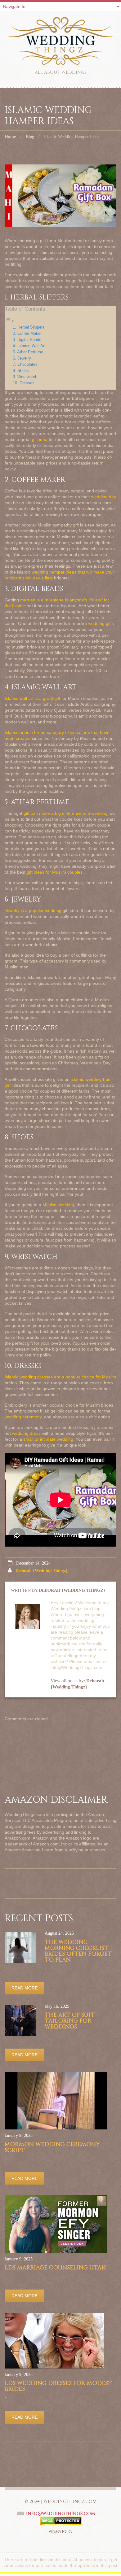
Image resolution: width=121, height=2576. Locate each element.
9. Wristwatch (25, 377)
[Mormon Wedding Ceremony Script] (56, 2101)
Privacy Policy (60, 2531)
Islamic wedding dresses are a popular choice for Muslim (60, 1377)
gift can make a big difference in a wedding (66, 813)
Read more (25, 1988)
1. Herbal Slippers (29, 327)
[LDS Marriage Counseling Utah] (56, 2224)
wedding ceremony (23, 1417)
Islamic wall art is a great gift (32, 698)
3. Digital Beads (27, 340)
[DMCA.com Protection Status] (61, 2521)
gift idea (40, 439)
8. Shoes (21, 371)
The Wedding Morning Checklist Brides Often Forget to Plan (78, 1951)
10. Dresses (24, 383)
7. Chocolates (25, 365)
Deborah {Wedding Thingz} (42, 1571)
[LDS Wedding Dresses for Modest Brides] (54, 2341)
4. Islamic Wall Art (29, 346)
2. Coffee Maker (27, 334)
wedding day (104, 497)
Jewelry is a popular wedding (33, 910)
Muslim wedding (58, 1205)
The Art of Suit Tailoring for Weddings (70, 2021)
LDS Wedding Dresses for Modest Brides (58, 2386)
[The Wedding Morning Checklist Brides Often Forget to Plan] (20, 1947)
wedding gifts (101, 623)
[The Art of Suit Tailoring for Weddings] (20, 2020)
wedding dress (26, 1433)
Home (10, 137)
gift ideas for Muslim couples (55, 872)
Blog (30, 137)
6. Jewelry (22, 358)
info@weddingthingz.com (60, 2514)
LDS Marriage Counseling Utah (55, 2268)
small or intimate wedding (48, 1439)
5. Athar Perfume (28, 352)
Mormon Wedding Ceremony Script (52, 2147)
